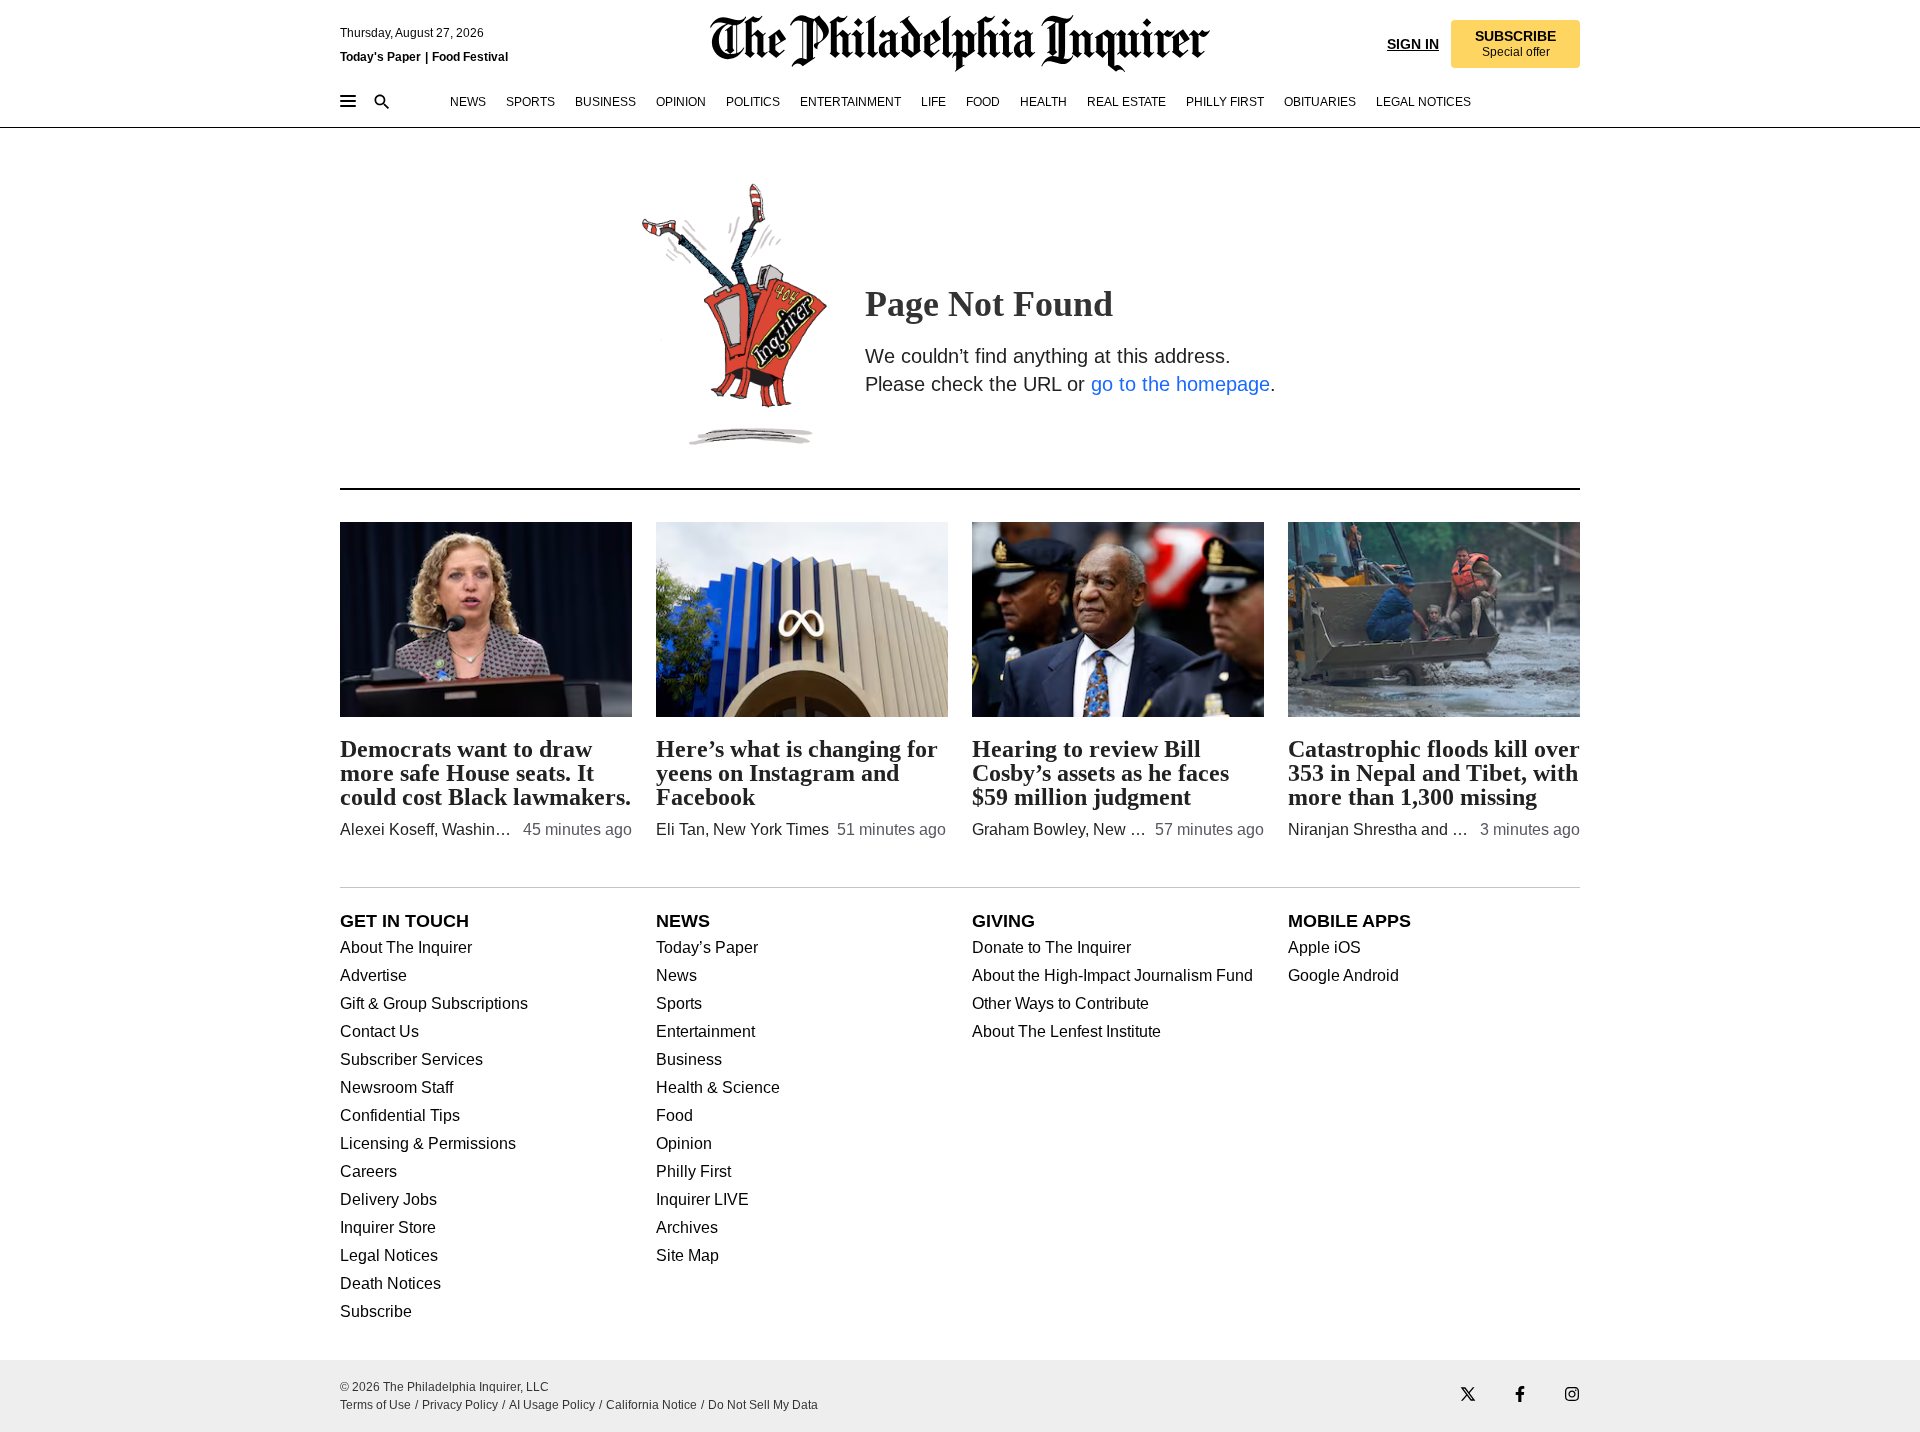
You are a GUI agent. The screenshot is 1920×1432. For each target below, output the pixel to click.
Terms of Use (375, 1405)
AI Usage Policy (552, 1405)
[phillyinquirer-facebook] (1520, 1395)
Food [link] (983, 102)
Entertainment (705, 1032)
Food (674, 1116)
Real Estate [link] (1126, 102)
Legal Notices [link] (1423, 102)
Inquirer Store (388, 1228)
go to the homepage (1180, 384)
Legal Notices (389, 1256)
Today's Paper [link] (380, 57)
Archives (687, 1228)
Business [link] (605, 102)
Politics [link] (753, 102)
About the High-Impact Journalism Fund (1112, 976)
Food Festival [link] (470, 57)
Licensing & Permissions (428, 1144)
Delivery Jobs (388, 1200)
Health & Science (718, 1088)
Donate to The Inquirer (1051, 948)
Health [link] (1043, 102)
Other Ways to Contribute (1060, 1004)
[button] (1515, 44)
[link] (1515, 44)
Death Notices (390, 1284)
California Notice (651, 1405)
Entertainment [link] (850, 102)
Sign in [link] (1413, 44)
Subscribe (376, 1312)
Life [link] (933, 102)
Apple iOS (1324, 948)
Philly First (693, 1172)
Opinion (684, 1144)
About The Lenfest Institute (1066, 1032)
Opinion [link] (681, 102)
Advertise (373, 976)
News (676, 976)
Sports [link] (530, 102)
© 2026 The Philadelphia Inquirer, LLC (444, 1387)
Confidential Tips (400, 1116)
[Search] (382, 103)
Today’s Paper (707, 948)
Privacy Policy (460, 1405)
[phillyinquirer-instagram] (1572, 1395)
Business (689, 1060)
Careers (368, 1172)
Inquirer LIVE (702, 1200)
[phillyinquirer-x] (1468, 1395)
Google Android (1343, 976)
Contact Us (379, 1032)
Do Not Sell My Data (763, 1405)
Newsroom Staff (396, 1088)
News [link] (468, 102)
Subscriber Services (411, 1060)
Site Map (687, 1256)
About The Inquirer (406, 948)
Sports (679, 1004)
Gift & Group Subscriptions (434, 1004)
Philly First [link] (1225, 102)
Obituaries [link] (1320, 102)
